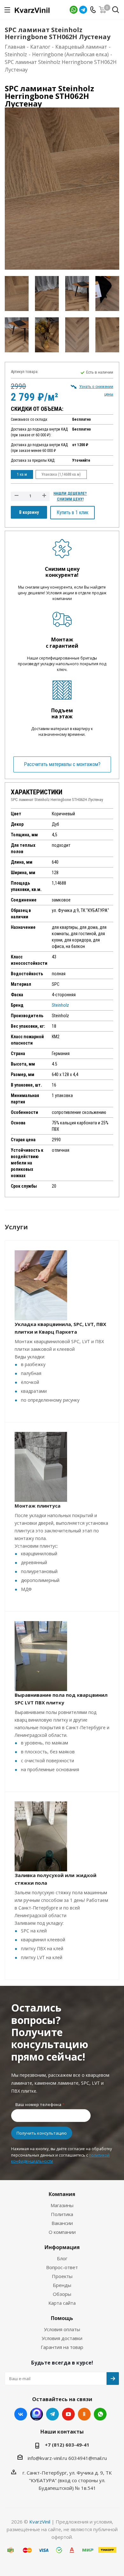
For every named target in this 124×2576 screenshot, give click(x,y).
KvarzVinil (40, 2522)
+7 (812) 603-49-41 (67, 2445)
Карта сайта (62, 2303)
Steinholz (60, 1005)
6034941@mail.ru (88, 2458)
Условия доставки (62, 2338)
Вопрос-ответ (62, 2267)
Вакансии (62, 2223)
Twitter (37, 2414)
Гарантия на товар (62, 2347)
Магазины (62, 2205)
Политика (62, 2214)
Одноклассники (84, 2414)
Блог (62, 2258)
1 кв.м (22, 474)
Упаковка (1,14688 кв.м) (61, 474)
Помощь (62, 2318)
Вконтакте (21, 2414)
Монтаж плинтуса (38, 1506)
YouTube (68, 2414)
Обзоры (62, 2294)
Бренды (62, 2285)
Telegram (83, 10)
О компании (62, 2232)
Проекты (62, 2276)
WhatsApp (74, 10)
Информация (62, 2247)
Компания (62, 2194)
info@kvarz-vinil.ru (47, 2458)
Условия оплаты (62, 2329)
